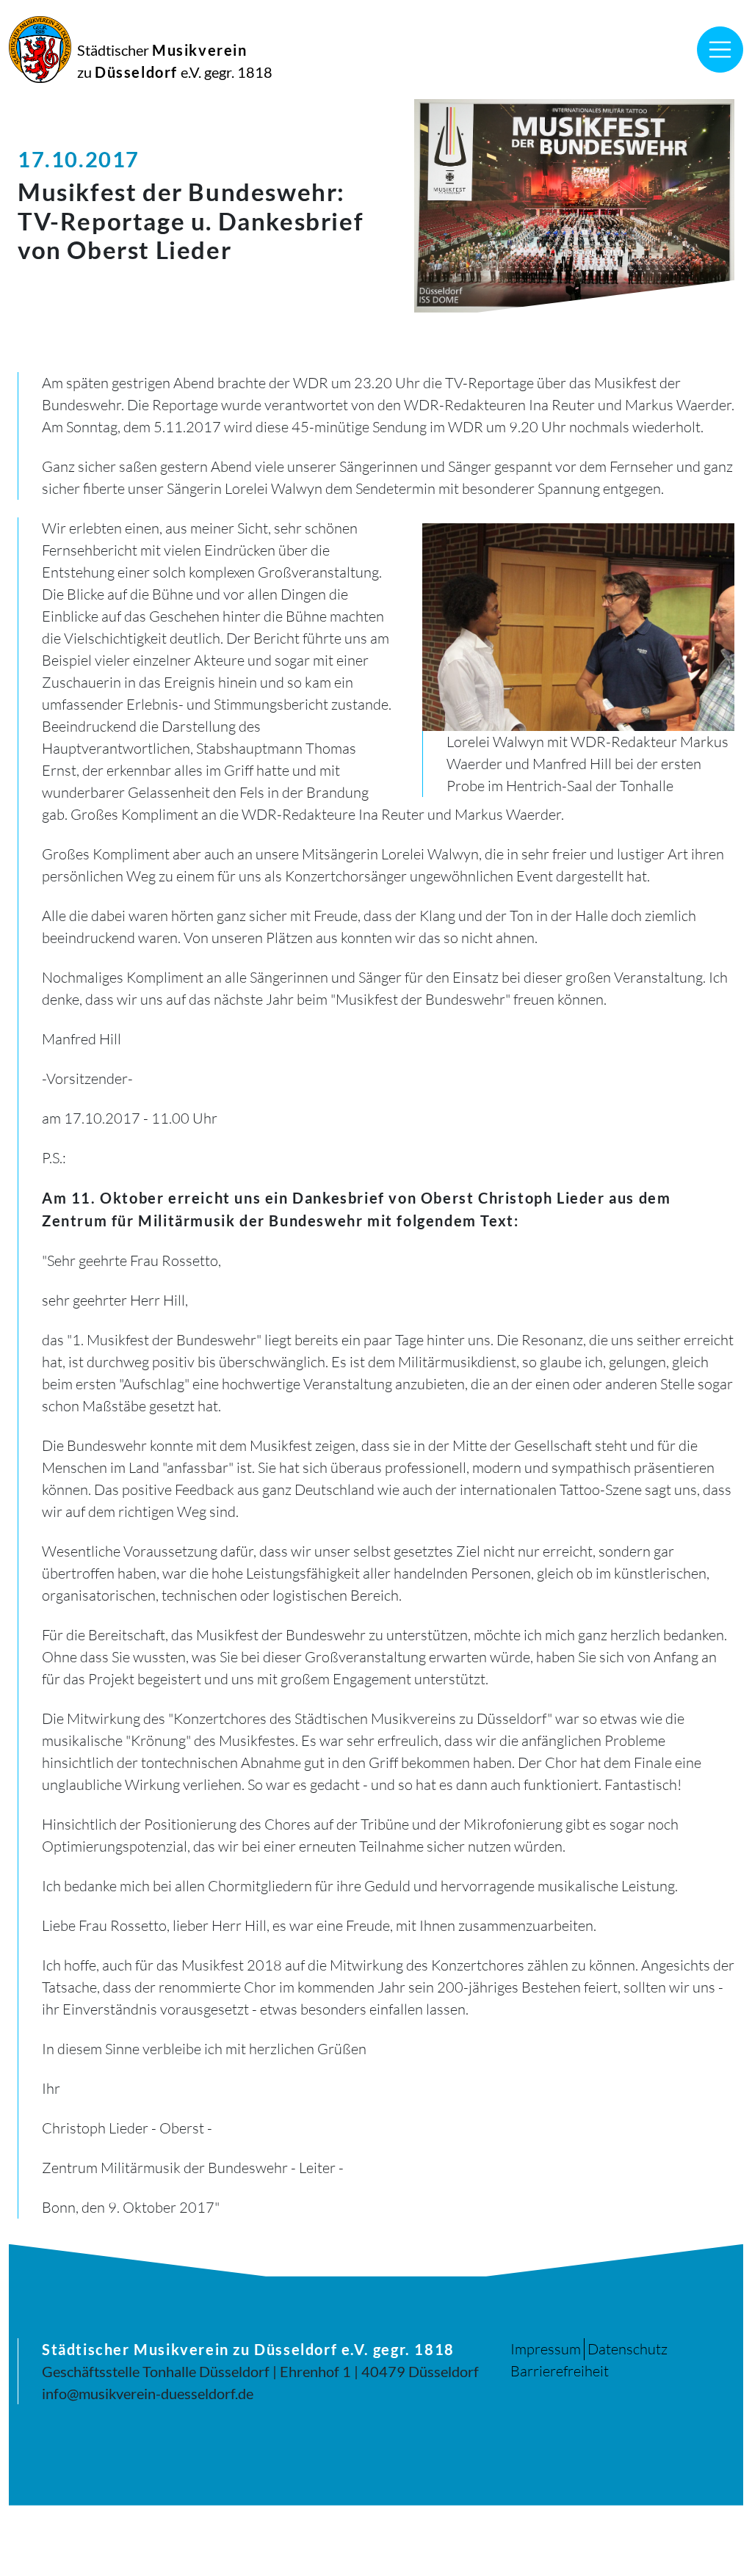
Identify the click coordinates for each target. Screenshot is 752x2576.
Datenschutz (628, 2349)
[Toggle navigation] (720, 50)
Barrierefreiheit (560, 2371)
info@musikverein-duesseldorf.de (148, 2393)
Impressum (546, 2349)
